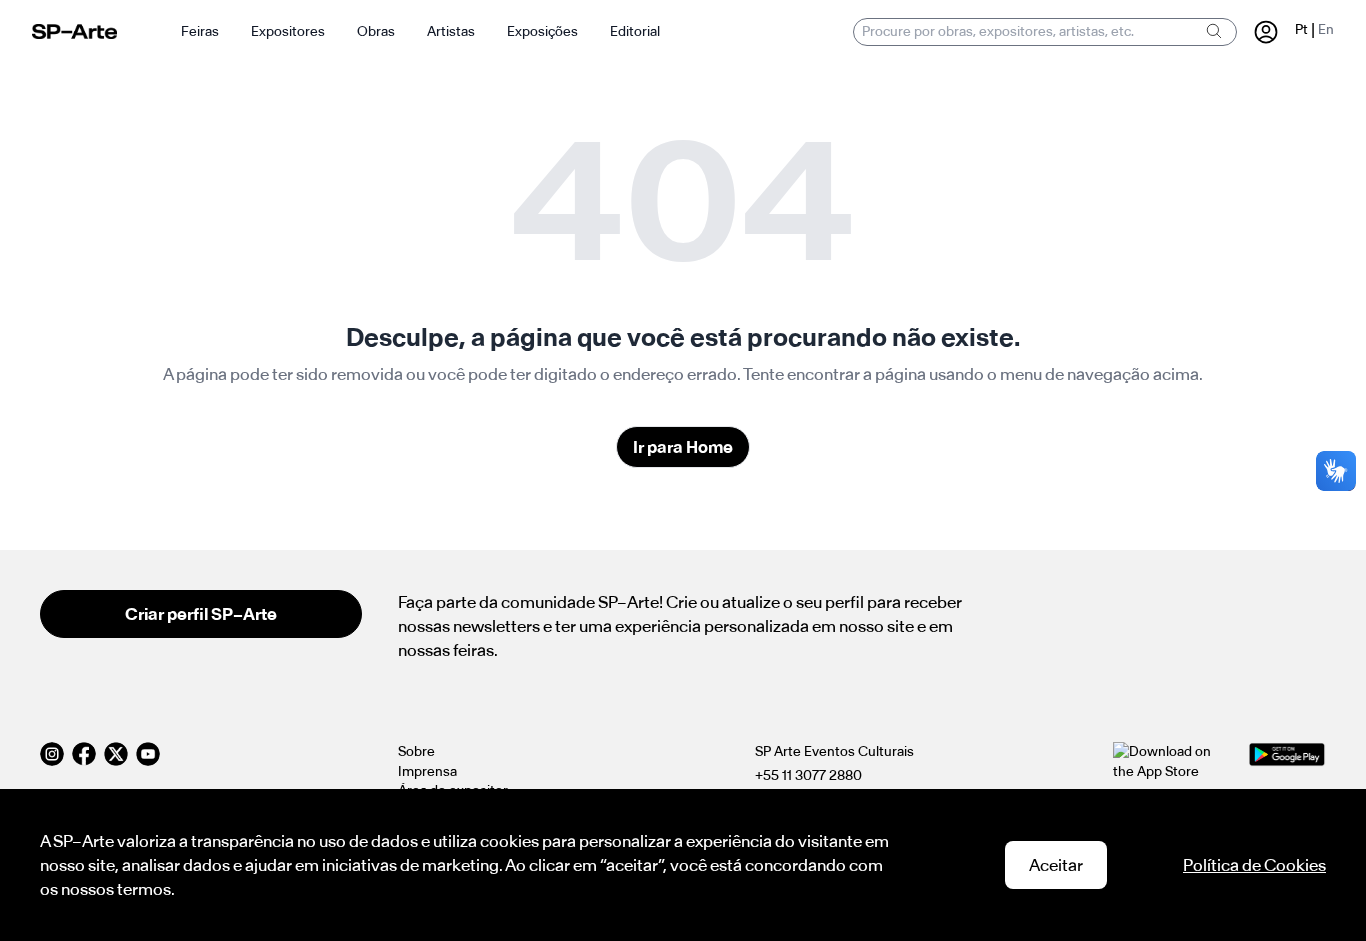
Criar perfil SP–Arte (201, 614)
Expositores (288, 31)
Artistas (451, 31)
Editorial (635, 31)
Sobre (416, 751)
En (1326, 29)
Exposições (542, 31)
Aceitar (1056, 865)
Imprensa (427, 771)
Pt (1301, 29)
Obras (376, 31)
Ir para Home (683, 447)
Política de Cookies (1254, 865)
